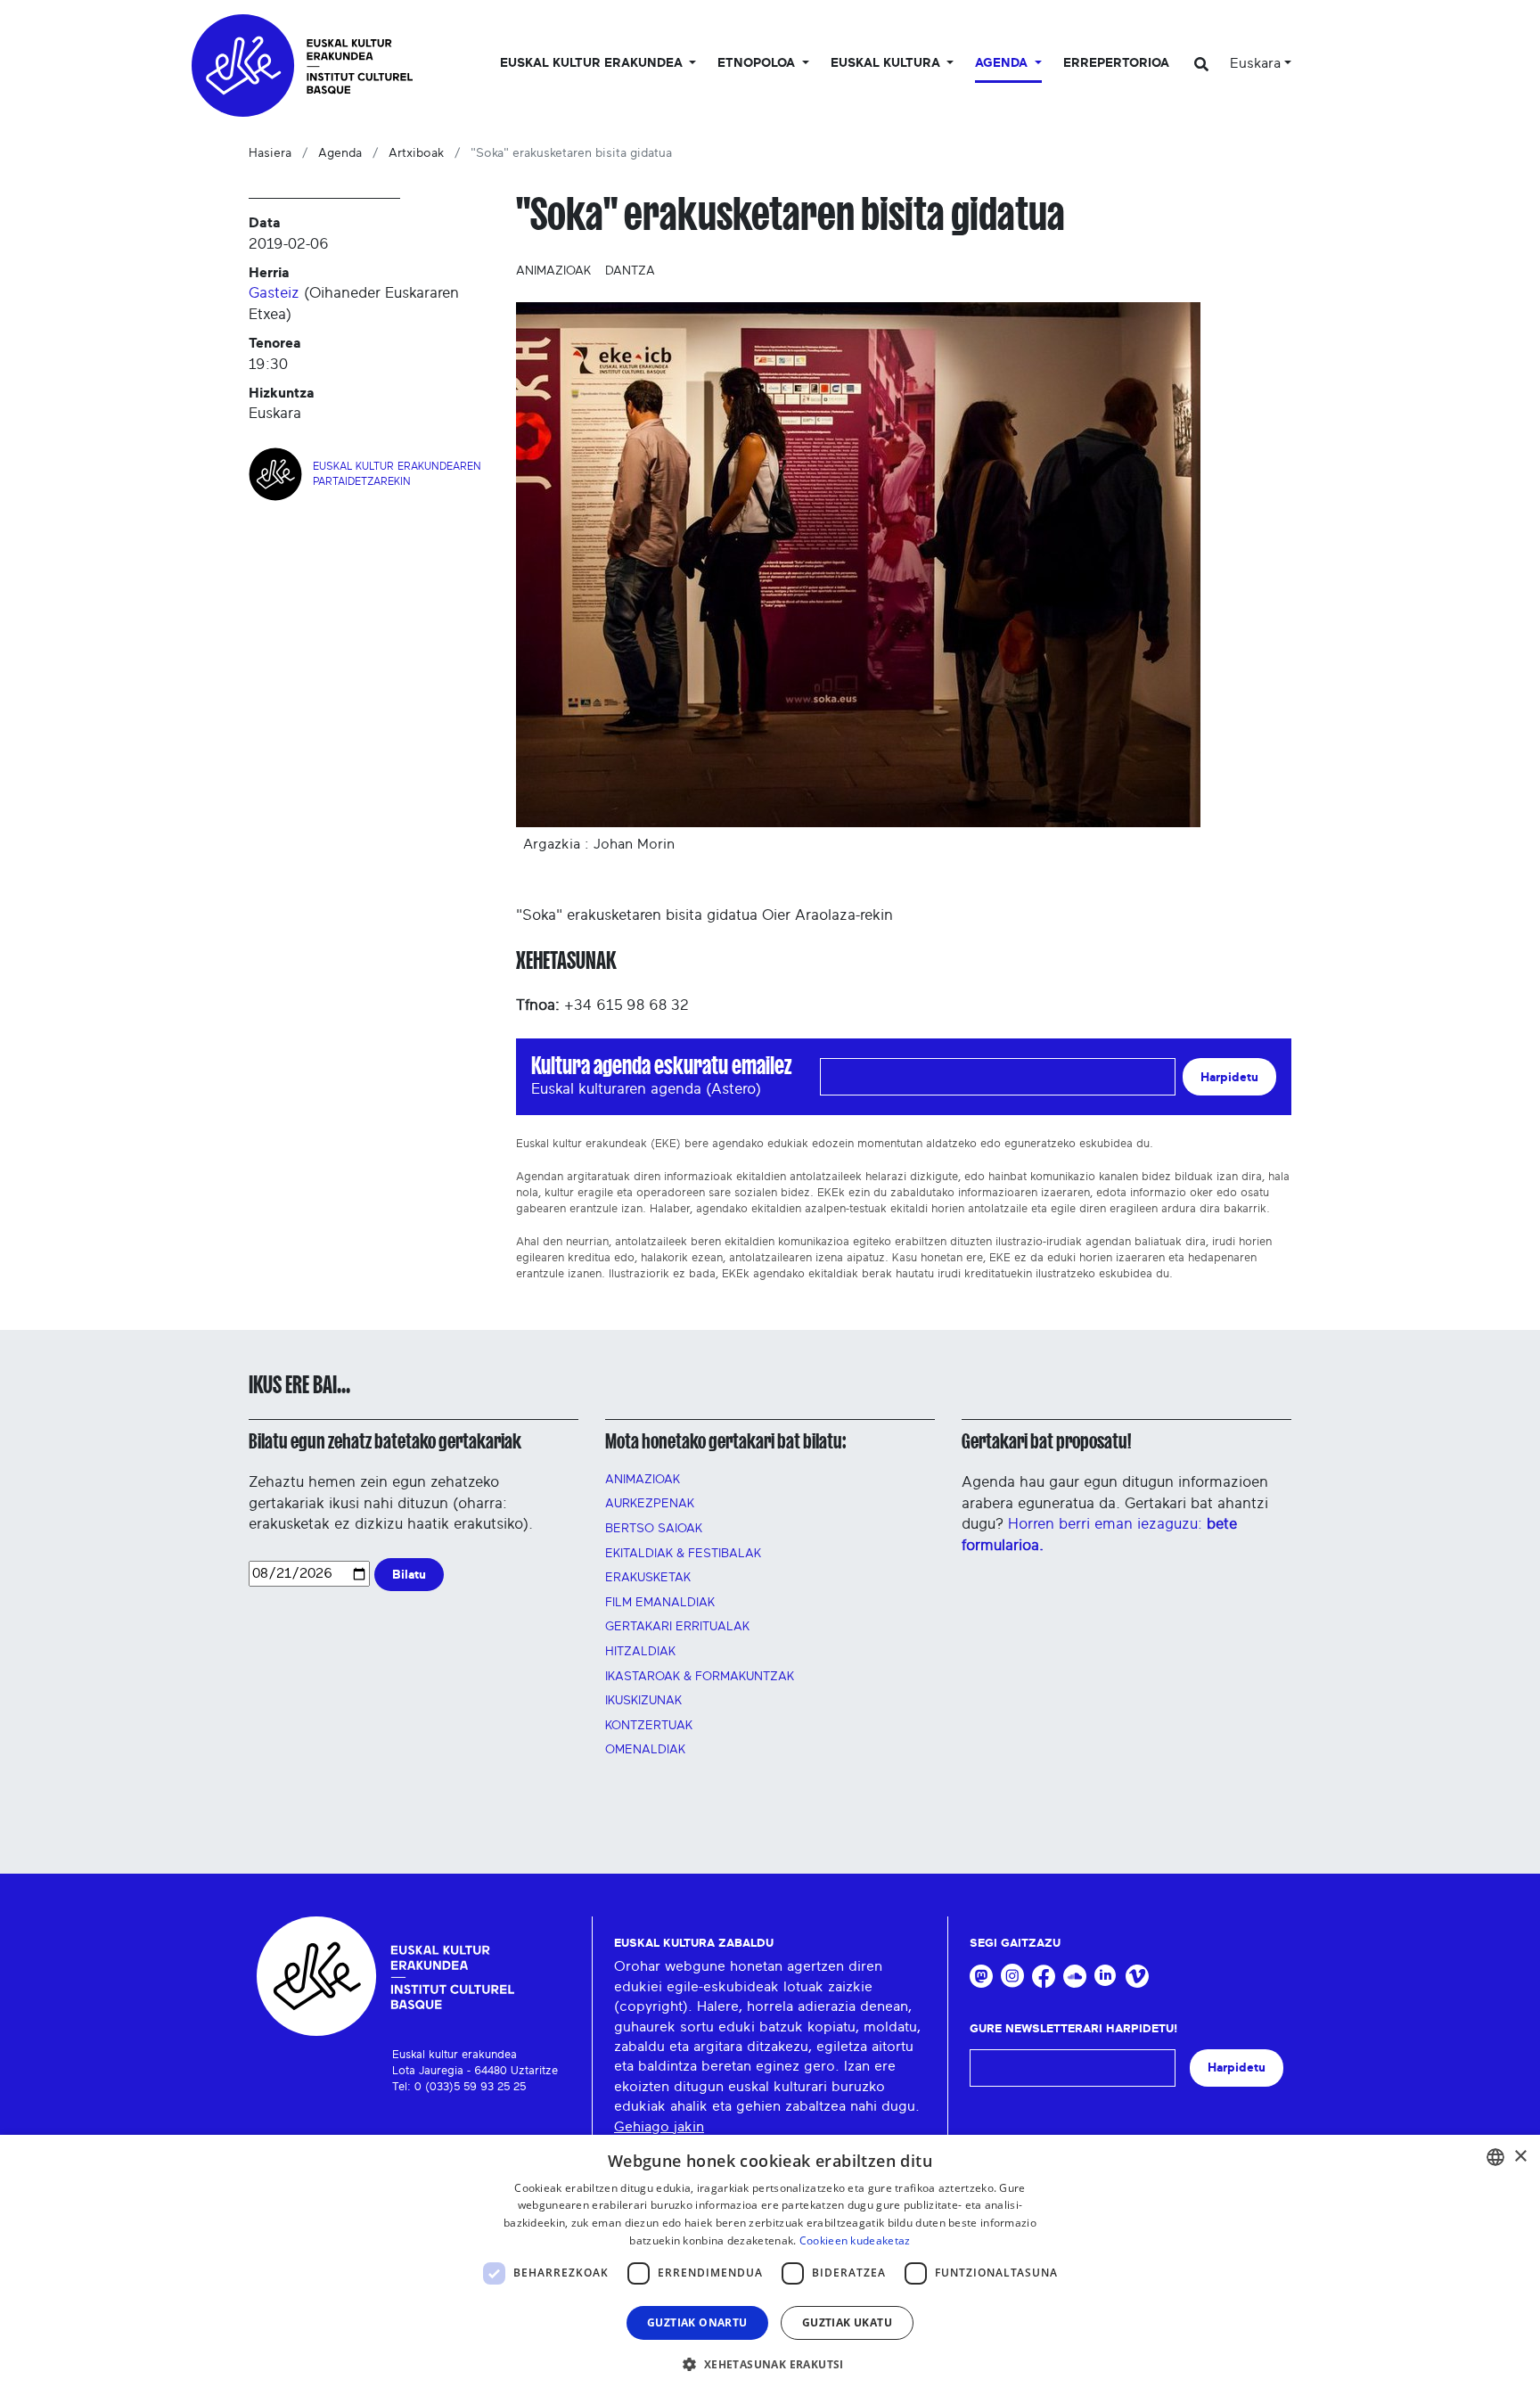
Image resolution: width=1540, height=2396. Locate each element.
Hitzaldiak (640, 1652)
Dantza (630, 271)
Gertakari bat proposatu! (1046, 1441)
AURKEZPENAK (650, 1504)
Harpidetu (1229, 1077)
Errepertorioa (1116, 63)
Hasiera (270, 153)
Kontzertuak (649, 1726)
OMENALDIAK (645, 1750)
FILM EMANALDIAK (660, 1603)
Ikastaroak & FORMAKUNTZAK (700, 1677)
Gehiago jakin (659, 2127)
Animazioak (553, 271)
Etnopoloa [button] (758, 63)
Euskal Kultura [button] (887, 63)
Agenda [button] (1003, 63)
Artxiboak (416, 153)
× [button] (1520, 2157)
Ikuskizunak (643, 1701)
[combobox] (1495, 2157)
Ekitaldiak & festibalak (683, 1554)
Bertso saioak (654, 1529)
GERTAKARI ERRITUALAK (677, 1627)
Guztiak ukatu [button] (847, 2322)
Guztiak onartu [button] (697, 2322)
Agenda (340, 153)
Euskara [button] (1255, 63)
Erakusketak (648, 1578)
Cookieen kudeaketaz (855, 2240)
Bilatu (409, 1575)
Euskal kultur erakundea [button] (593, 63)
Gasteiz (274, 293)
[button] (770, 2364)
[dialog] (770, 2265)
